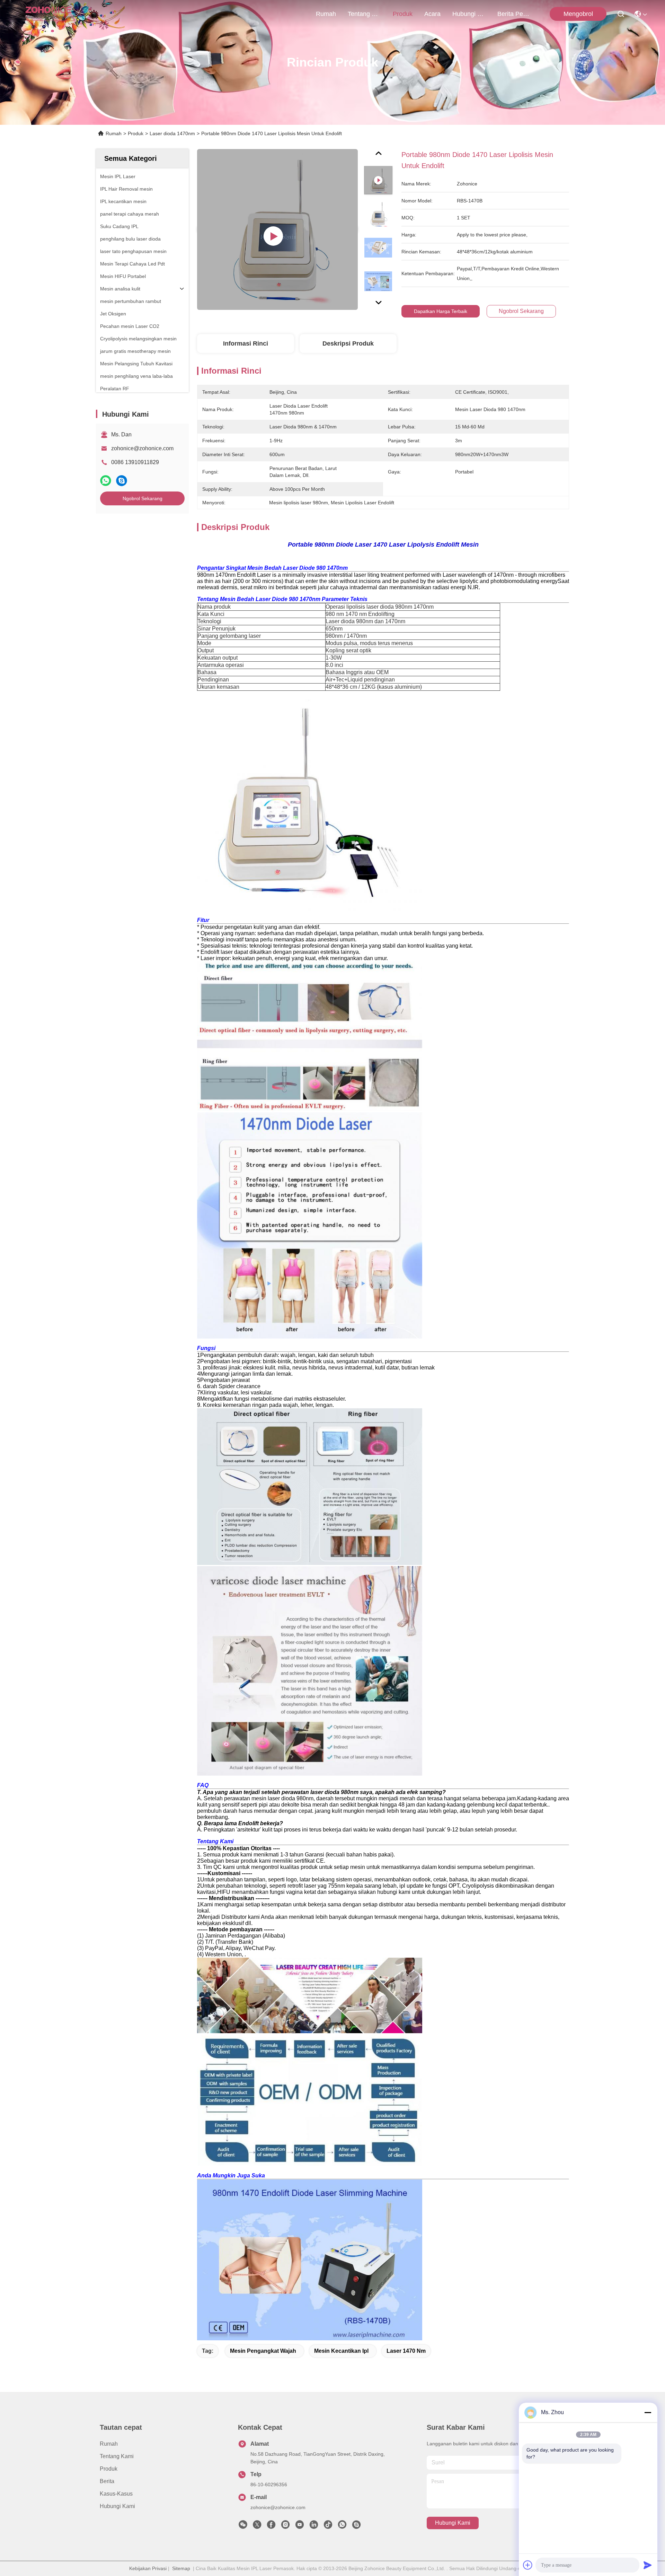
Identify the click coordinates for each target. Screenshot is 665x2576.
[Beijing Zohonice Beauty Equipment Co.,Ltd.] (49, 14)
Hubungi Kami (469, 14)
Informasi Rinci (246, 343)
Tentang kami (364, 14)
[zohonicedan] (356, 2526)
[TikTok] (328, 2526)
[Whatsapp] (106, 481)
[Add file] (528, 2565)
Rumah (326, 14)
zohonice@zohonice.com (142, 448)
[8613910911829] (342, 2526)
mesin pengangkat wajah (263, 2351)
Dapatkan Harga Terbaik (441, 311)
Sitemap (181, 2568)
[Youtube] (300, 2526)
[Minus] (648, 2412)
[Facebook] (271, 2526)
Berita (107, 2481)
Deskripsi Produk (348, 343)
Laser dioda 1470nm (172, 133)
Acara (432, 14)
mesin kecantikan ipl (341, 2351)
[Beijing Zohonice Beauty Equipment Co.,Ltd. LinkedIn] (314, 2526)
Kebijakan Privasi (148, 2568)
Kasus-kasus (116, 2494)
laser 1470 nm (406, 2351)
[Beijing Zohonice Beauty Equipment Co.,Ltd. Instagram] (285, 2526)
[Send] (648, 2565)
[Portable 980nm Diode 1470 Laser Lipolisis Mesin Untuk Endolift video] (277, 229)
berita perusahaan (514, 14)
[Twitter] (257, 2526)
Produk (403, 14)
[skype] (122, 481)
